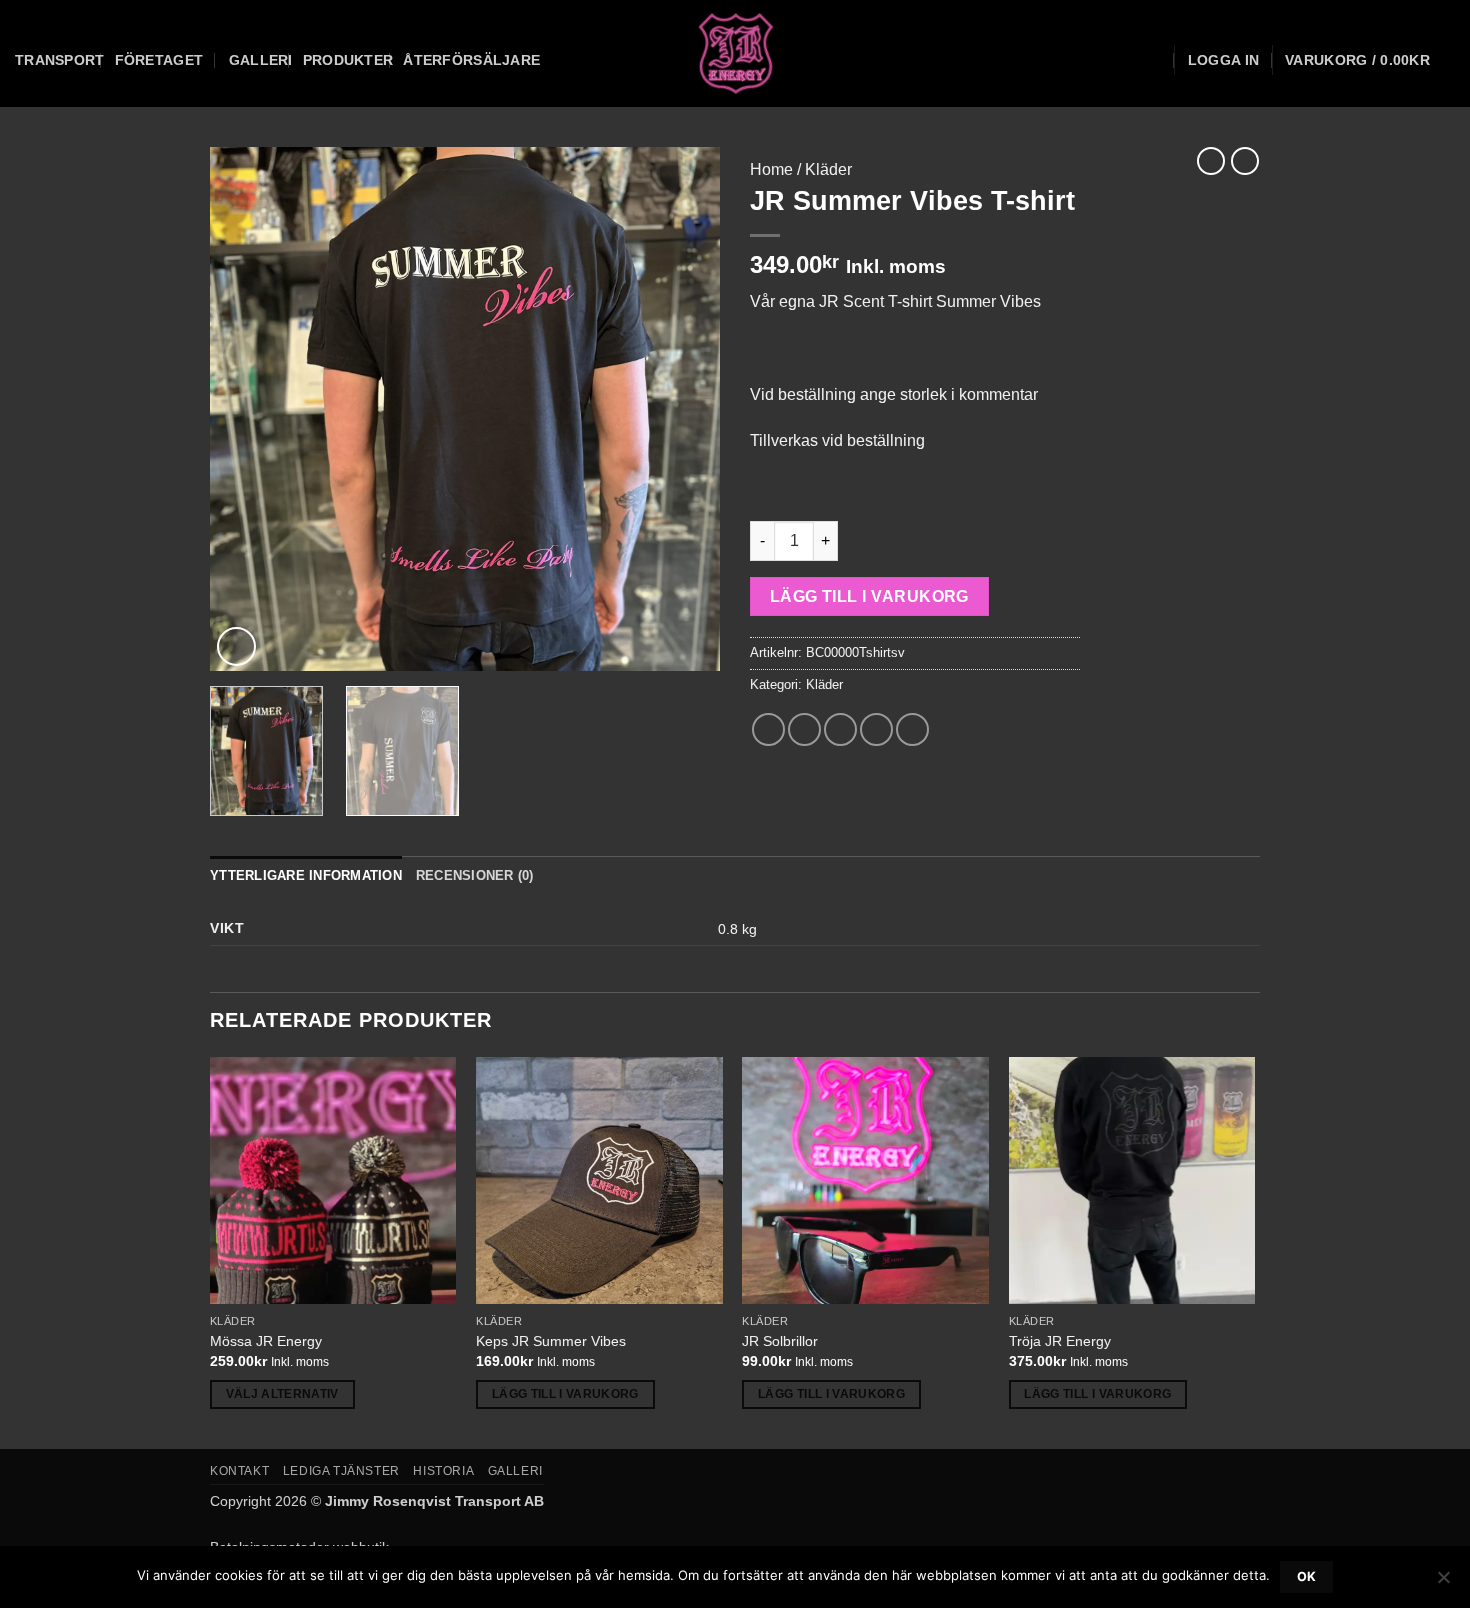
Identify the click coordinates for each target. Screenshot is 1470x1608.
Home (771, 169)
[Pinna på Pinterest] (876, 729)
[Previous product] (1245, 161)
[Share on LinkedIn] (912, 729)
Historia (443, 1471)
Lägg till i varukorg (869, 596)
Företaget (159, 60)
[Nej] (1443, 1583)
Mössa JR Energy (266, 1341)
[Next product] (1211, 161)
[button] (1223, 60)
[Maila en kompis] (840, 729)
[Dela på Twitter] (804, 729)
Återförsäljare (471, 60)
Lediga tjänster (341, 1471)
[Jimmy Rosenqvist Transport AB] (735, 53)
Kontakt (239, 1471)
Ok (1307, 1576)
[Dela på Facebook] (768, 729)
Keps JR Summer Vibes (551, 1341)
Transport (60, 60)
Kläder (828, 169)
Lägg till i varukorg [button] (565, 1394)
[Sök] (1153, 60)
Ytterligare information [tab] (306, 875)
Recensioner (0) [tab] (475, 875)
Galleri (261, 60)
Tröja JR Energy (1060, 1341)
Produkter (348, 60)
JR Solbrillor (780, 1341)
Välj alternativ (282, 1394)
